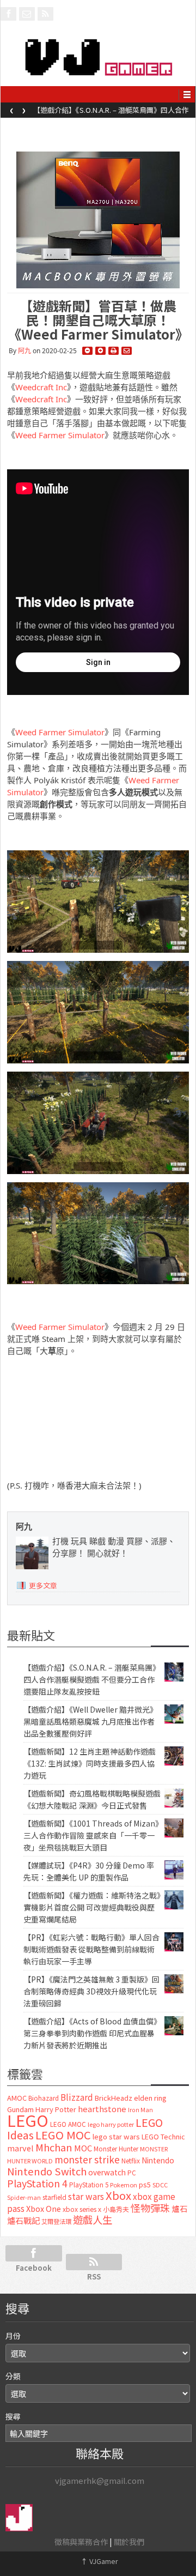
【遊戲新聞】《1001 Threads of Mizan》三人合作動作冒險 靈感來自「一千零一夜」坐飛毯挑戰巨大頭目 (91, 1835)
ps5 (145, 2184)
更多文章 (43, 1585)
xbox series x (82, 2209)
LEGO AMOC (68, 2124)
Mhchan (54, 2147)
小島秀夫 (116, 2209)
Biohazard (44, 2098)
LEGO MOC (63, 2134)
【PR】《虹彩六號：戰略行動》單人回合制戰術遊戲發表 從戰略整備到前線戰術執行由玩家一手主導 (91, 1949)
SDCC (160, 2185)
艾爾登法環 (56, 2221)
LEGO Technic (163, 2137)
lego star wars (116, 2136)
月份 (13, 2336)
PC (132, 2173)
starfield (54, 2197)
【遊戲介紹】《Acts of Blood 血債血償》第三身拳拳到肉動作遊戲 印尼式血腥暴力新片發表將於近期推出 (90, 2033)
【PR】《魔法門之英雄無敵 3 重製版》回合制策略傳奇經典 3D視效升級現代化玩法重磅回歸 (91, 1991)
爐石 (180, 2208)
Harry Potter (56, 2109)
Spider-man (24, 2197)
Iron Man (140, 2110)
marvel (20, 2148)
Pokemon (124, 2185)
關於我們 (129, 2542)
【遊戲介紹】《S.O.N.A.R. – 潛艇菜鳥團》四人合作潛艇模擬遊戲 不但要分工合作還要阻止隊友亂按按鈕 (92, 1679)
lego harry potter (111, 2124)
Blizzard (77, 2097)
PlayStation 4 (37, 2183)
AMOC (17, 2098)
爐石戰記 (23, 2220)
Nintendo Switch (47, 2171)
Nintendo (158, 2160)
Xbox (118, 2195)
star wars (86, 2196)
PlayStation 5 (89, 2185)
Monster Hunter (116, 2149)
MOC (83, 2148)
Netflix (131, 2160)
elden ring (150, 2098)
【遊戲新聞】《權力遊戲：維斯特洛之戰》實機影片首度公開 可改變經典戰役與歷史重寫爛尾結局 (92, 1907)
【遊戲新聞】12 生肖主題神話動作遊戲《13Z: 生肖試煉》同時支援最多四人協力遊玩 (90, 1763)
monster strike (87, 2159)
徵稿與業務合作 (81, 2542)
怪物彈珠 (150, 2208)
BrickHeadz (114, 2098)
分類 (13, 2376)
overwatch (107, 2172)
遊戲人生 (93, 2220)
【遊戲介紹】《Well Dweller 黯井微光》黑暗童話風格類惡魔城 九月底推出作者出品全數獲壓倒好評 (113, 113)
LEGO (28, 2120)
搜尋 (13, 2416)
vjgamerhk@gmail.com (100, 2480)
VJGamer (99, 2561)
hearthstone (102, 2109)
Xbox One (44, 2208)
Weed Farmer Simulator (60, 435)
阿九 (24, 351)
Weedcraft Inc (41, 387)
